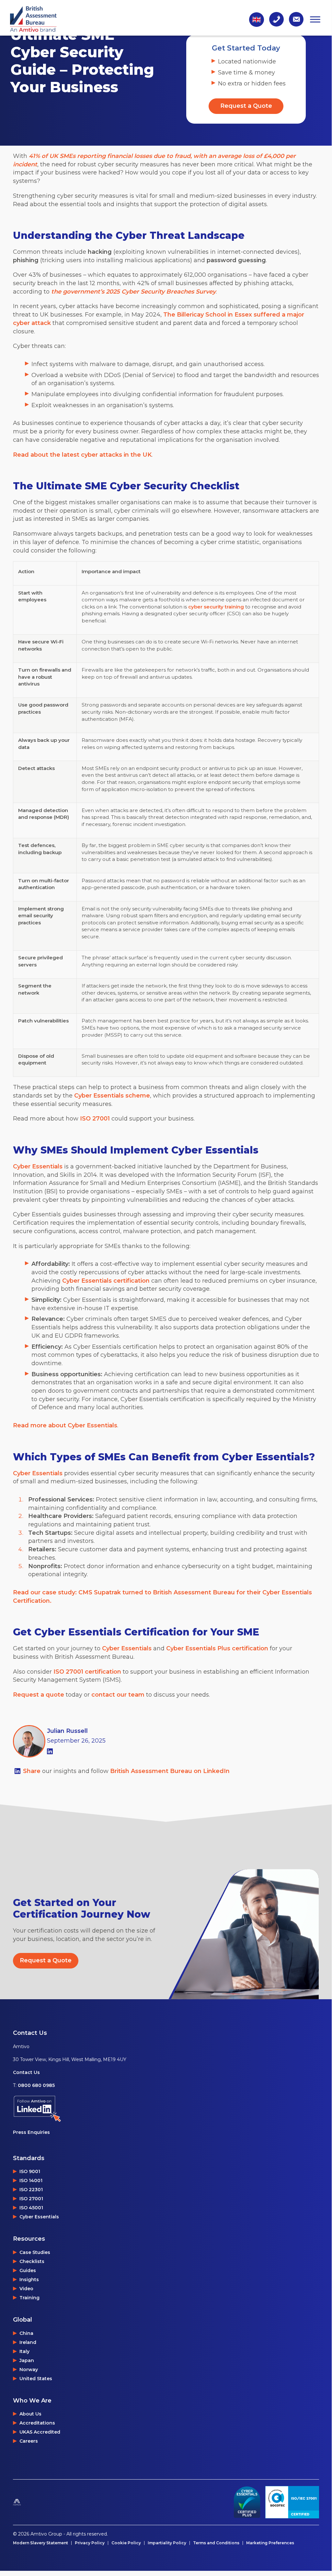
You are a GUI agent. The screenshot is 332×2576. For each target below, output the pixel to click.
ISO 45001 (31, 2208)
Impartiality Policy (167, 2543)
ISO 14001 (31, 2180)
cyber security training (216, 607)
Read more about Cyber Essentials (65, 1425)
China (26, 2333)
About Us (30, 2414)
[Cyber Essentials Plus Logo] (247, 2502)
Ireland (28, 2342)
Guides (28, 2270)
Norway (29, 2370)
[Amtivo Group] (33, 2502)
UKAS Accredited (40, 2432)
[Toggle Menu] (315, 19)
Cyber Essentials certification (105, 1281)
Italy (24, 2351)
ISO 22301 (31, 2190)
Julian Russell (67, 1731)
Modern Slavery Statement (40, 2543)
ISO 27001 (95, 1119)
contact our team (118, 1695)
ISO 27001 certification (87, 1672)
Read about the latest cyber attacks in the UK (82, 455)
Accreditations (37, 2423)
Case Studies (35, 2252)
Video (26, 2289)
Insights (29, 2280)
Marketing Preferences (270, 2543)
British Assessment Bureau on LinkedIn (170, 1771)
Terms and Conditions (216, 2543)
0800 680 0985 (36, 2085)
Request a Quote (246, 106)
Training (29, 2298)
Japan (27, 2360)
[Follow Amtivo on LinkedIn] (70, 2109)
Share (33, 1771)
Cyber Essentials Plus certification (217, 1648)
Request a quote (39, 1695)
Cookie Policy (126, 2543)
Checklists (32, 2261)
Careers (29, 2441)
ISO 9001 (30, 2171)
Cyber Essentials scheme (112, 1096)
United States (36, 2379)
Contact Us (26, 2072)
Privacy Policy (90, 2543)
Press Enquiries (31, 2132)
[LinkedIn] (50, 1751)
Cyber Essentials (38, 1166)
